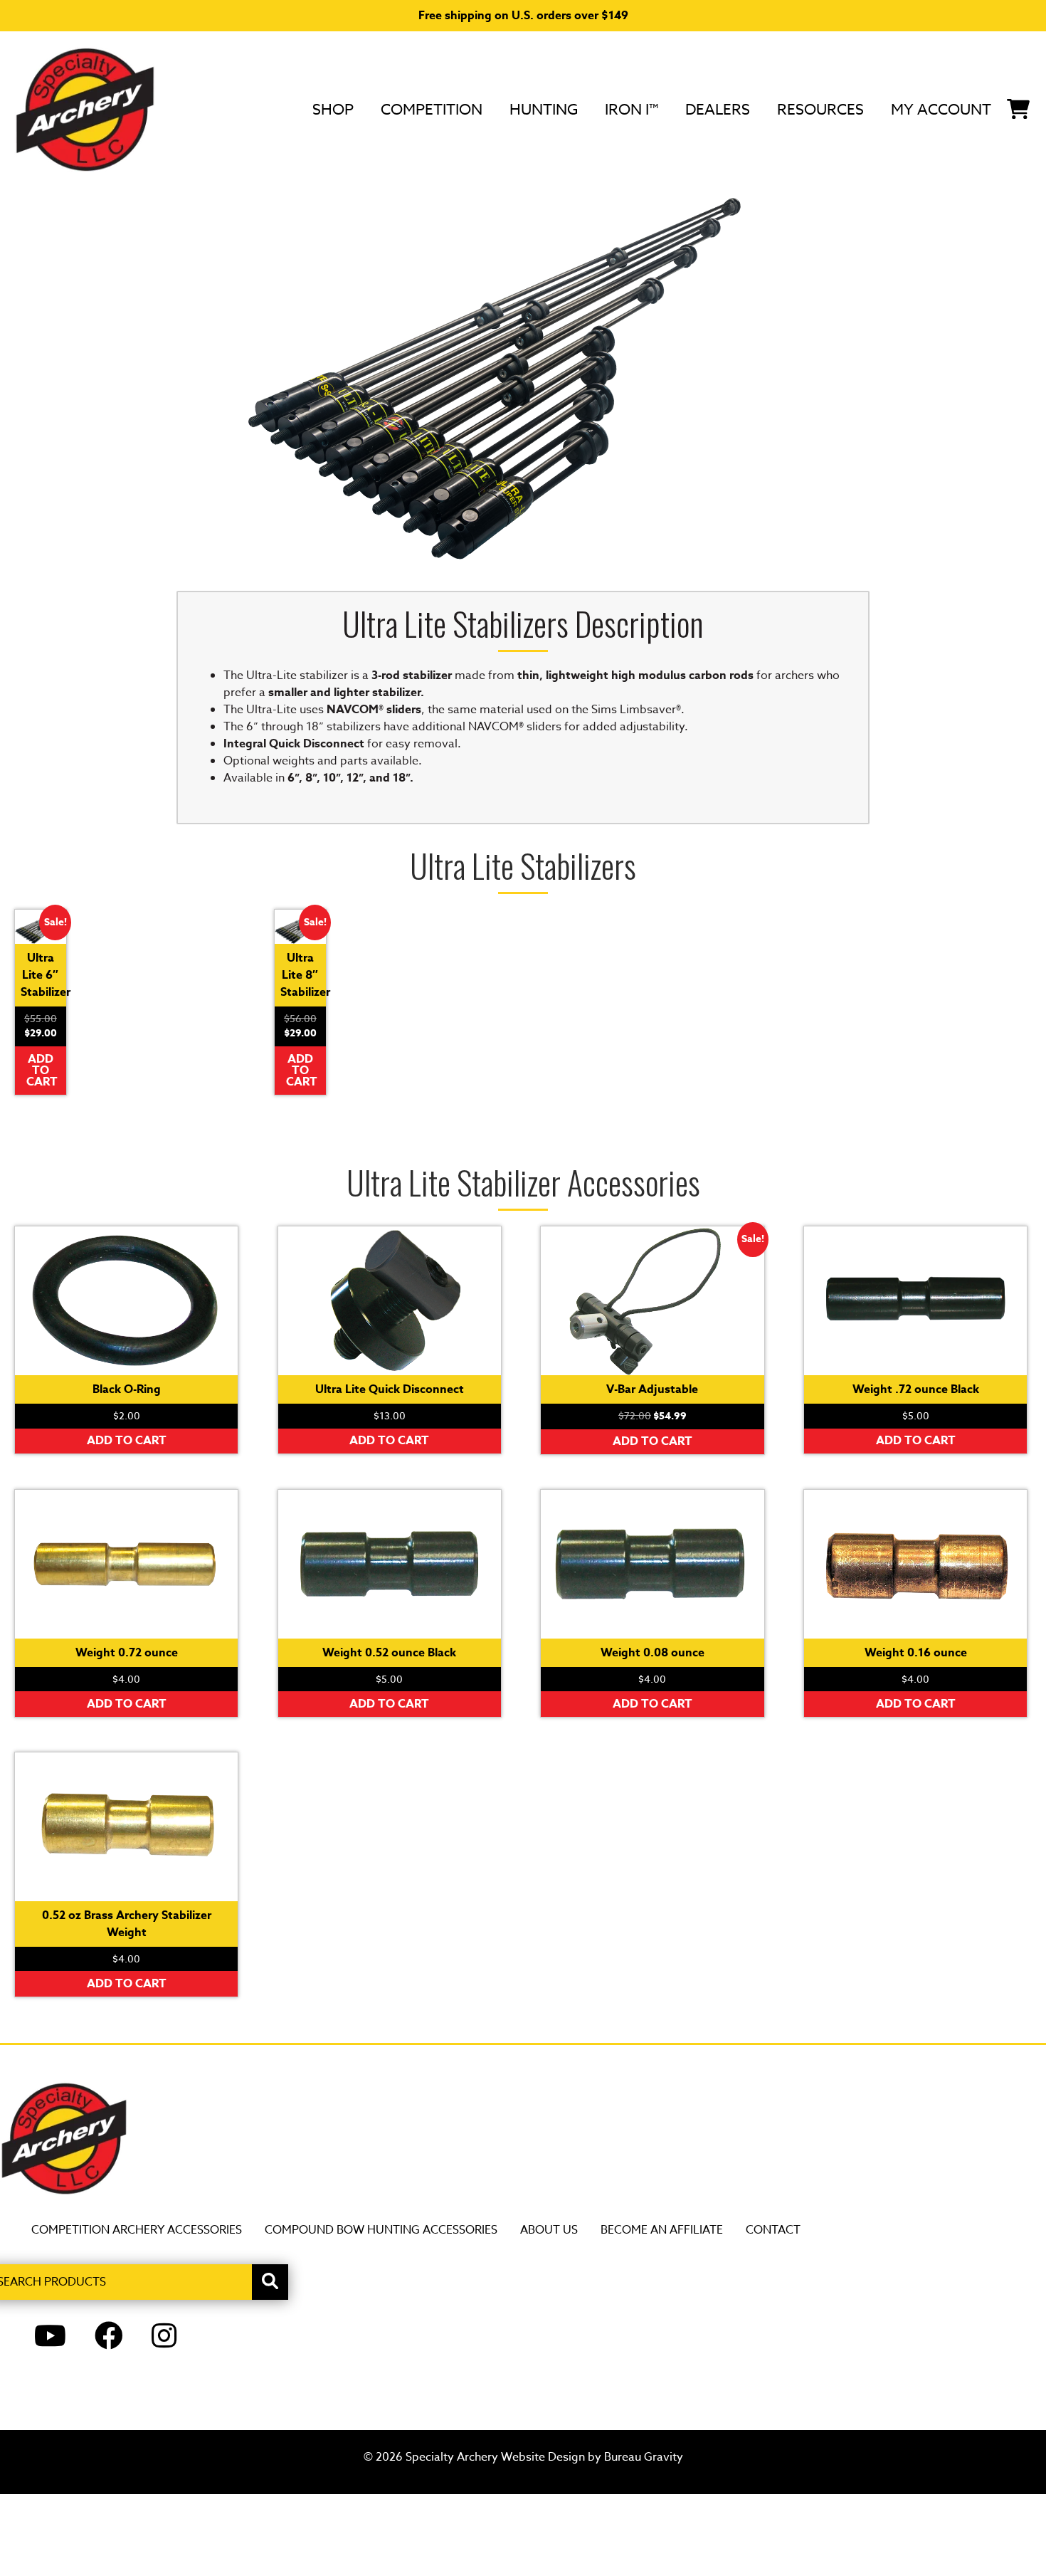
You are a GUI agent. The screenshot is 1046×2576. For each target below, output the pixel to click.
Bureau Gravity (644, 2457)
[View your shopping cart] (1018, 107)
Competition (432, 109)
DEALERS (718, 109)
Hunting (544, 109)
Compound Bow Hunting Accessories (381, 2230)
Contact (773, 2230)
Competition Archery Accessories (137, 2230)
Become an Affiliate (662, 2230)
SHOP (333, 109)
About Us (549, 2230)
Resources (820, 109)
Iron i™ (632, 109)
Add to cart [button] (42, 1071)
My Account (941, 109)
